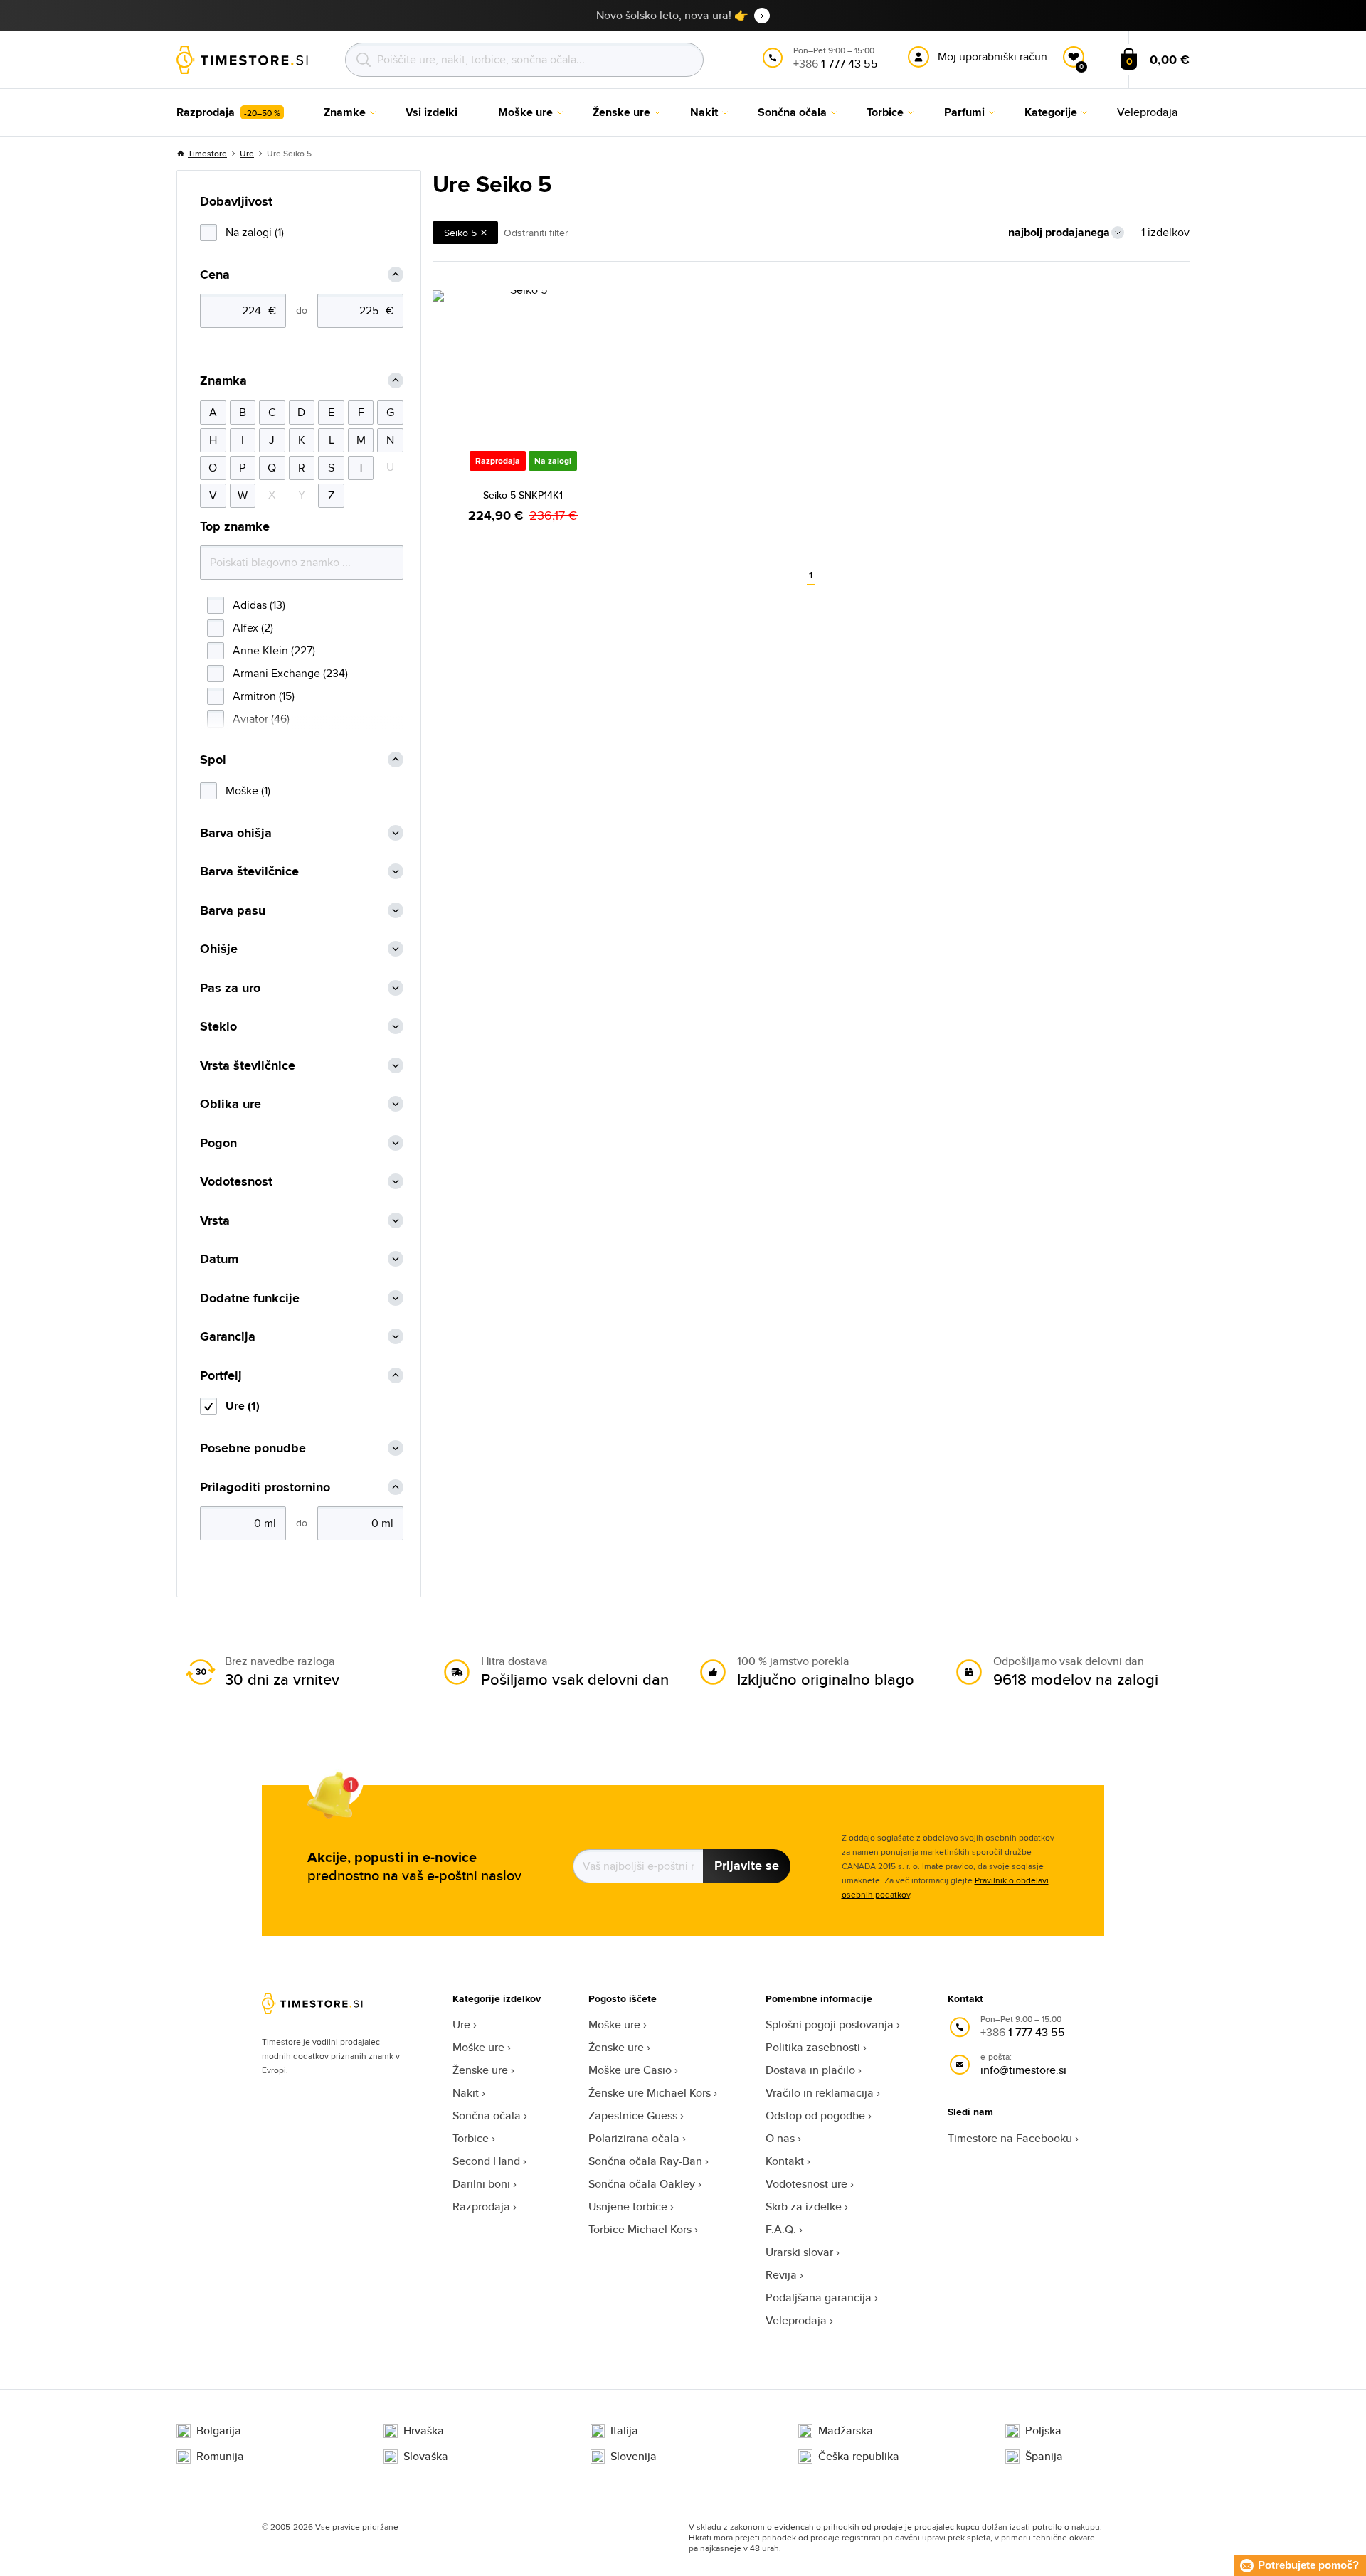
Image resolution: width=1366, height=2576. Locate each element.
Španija (1044, 2457)
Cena (215, 275)
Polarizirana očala (634, 2138)
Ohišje (219, 949)
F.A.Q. (781, 2229)
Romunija (220, 2457)
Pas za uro (230, 988)
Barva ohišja (236, 833)
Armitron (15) (264, 696)
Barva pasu (233, 911)
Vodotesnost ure (806, 2184)
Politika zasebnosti (813, 2047)
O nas (780, 2138)
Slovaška (426, 2457)
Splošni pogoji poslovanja (830, 2024)
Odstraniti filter (536, 233)
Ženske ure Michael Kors (650, 2093)
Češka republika (859, 2457)
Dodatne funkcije (250, 1298)
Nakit (466, 2093)
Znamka (223, 381)
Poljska (1043, 2431)
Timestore (207, 153)
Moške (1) (248, 791)
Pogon (218, 1143)
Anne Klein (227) (274, 650)
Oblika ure (231, 1104)
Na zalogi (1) (255, 232)
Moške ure (478, 2047)
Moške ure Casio (630, 2070)
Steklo (218, 1027)
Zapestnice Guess (633, 2115)
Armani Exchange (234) (290, 673)
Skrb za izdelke (804, 2207)
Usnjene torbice (628, 2207)
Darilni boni (481, 2184)
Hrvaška (424, 2431)
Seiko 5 (460, 233)
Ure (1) (243, 1406)
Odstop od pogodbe (815, 2115)
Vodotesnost (236, 1182)
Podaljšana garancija (819, 2298)
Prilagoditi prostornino (265, 1487)
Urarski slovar (799, 2252)
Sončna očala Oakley (642, 2184)
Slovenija (634, 2457)
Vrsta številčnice (248, 1066)
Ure (247, 153)
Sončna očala (487, 2115)
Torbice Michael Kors (640, 2229)
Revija (781, 2275)
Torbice (471, 2138)
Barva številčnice (249, 872)
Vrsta (215, 1221)
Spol (213, 760)
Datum (219, 1259)
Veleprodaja (796, 2320)
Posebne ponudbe (253, 1448)
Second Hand (486, 2161)
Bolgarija (219, 2431)
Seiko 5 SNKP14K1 (523, 495)
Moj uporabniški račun (992, 57)
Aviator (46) (261, 719)
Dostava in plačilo (810, 2070)
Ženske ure (480, 2070)
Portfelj (221, 1376)
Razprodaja (481, 2207)
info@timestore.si (1023, 2070)
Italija (624, 2431)
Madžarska (846, 2431)
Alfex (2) (253, 628)
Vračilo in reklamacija (820, 2093)
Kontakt (785, 2161)
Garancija (228, 1337)
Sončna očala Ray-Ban (645, 2161)
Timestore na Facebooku (1010, 2138)
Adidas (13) (259, 605)
